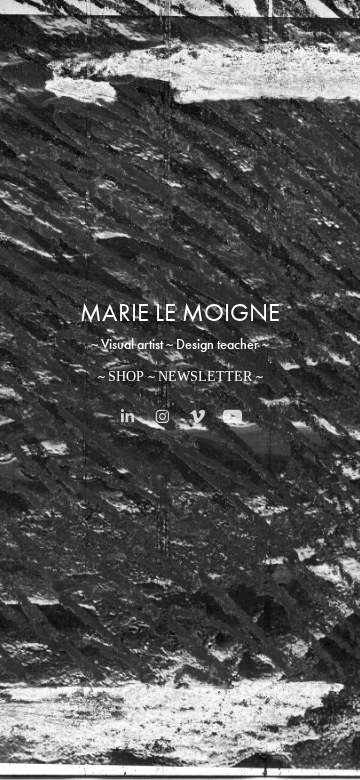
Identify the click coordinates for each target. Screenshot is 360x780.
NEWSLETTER (205, 376)
